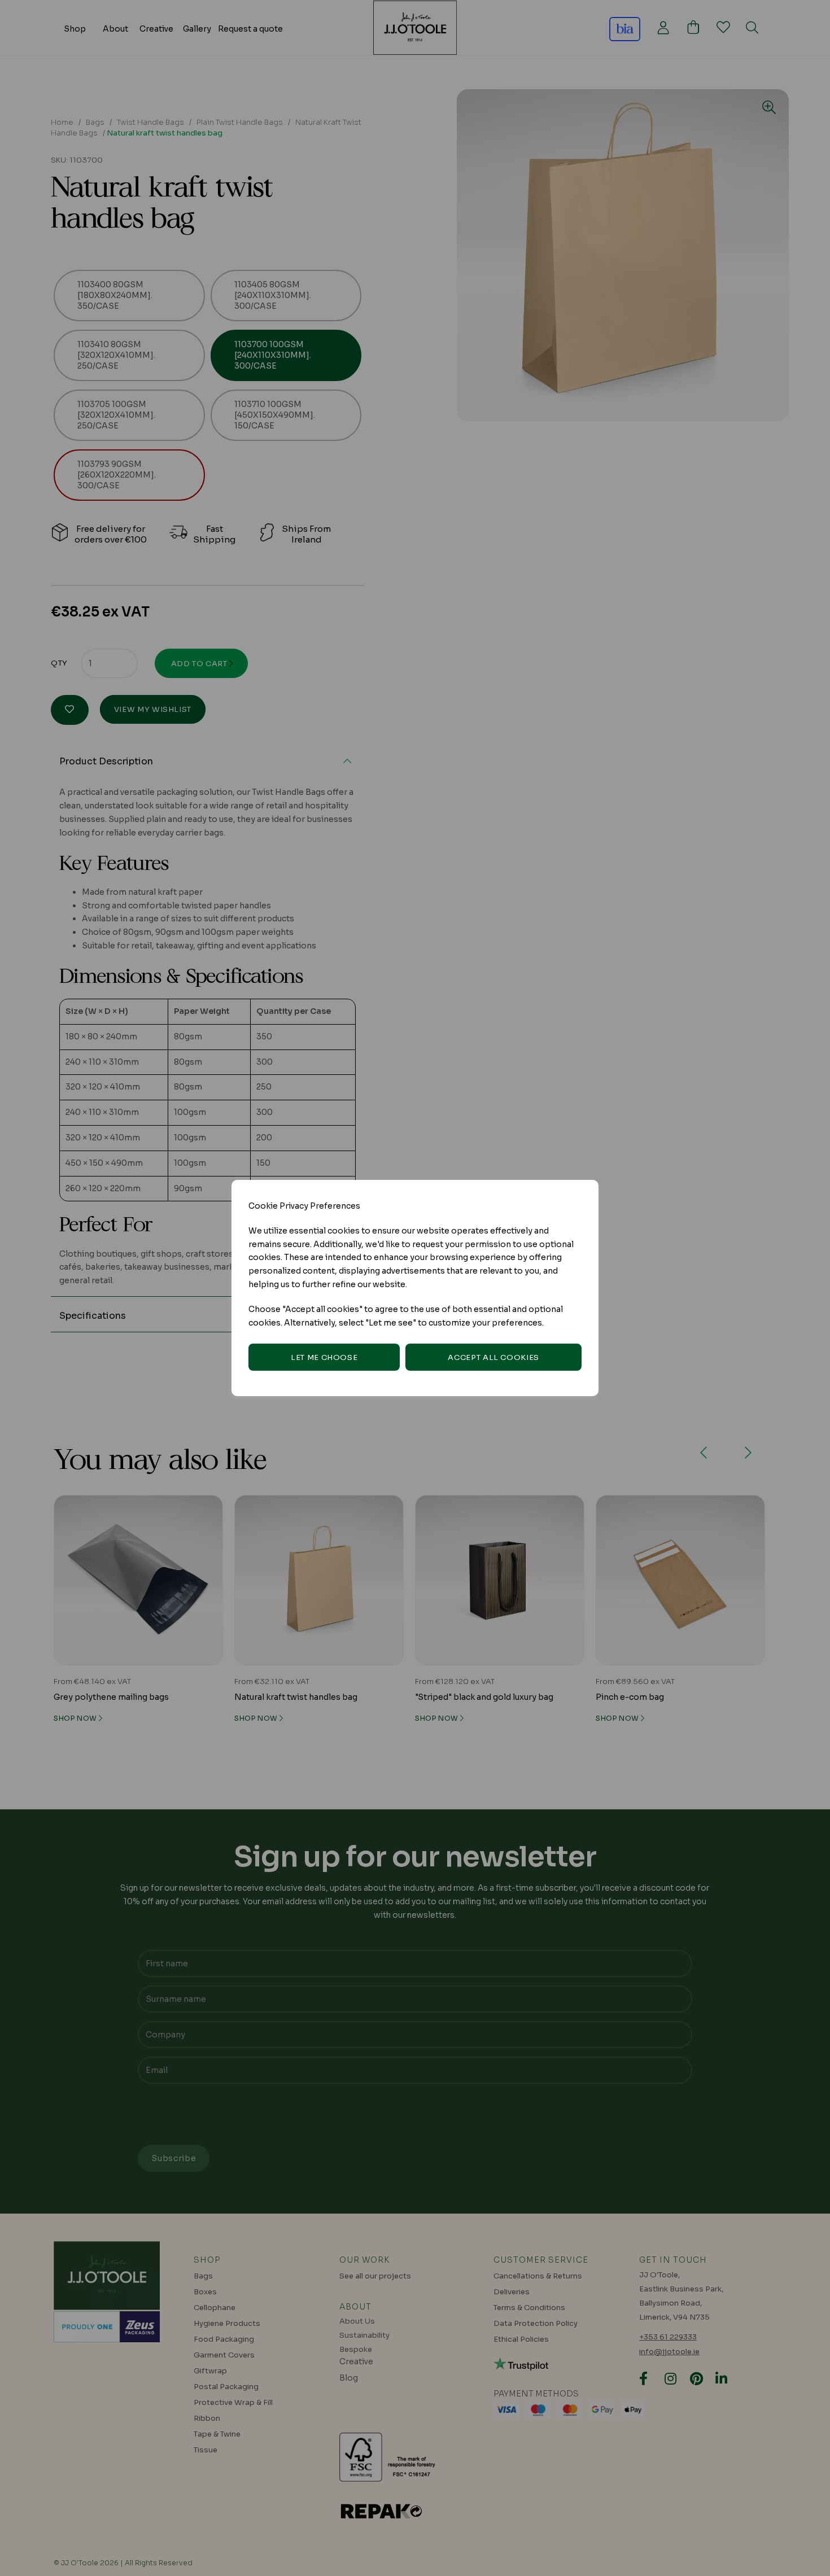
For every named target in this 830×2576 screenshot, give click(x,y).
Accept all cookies (493, 1357)
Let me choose (324, 1357)
